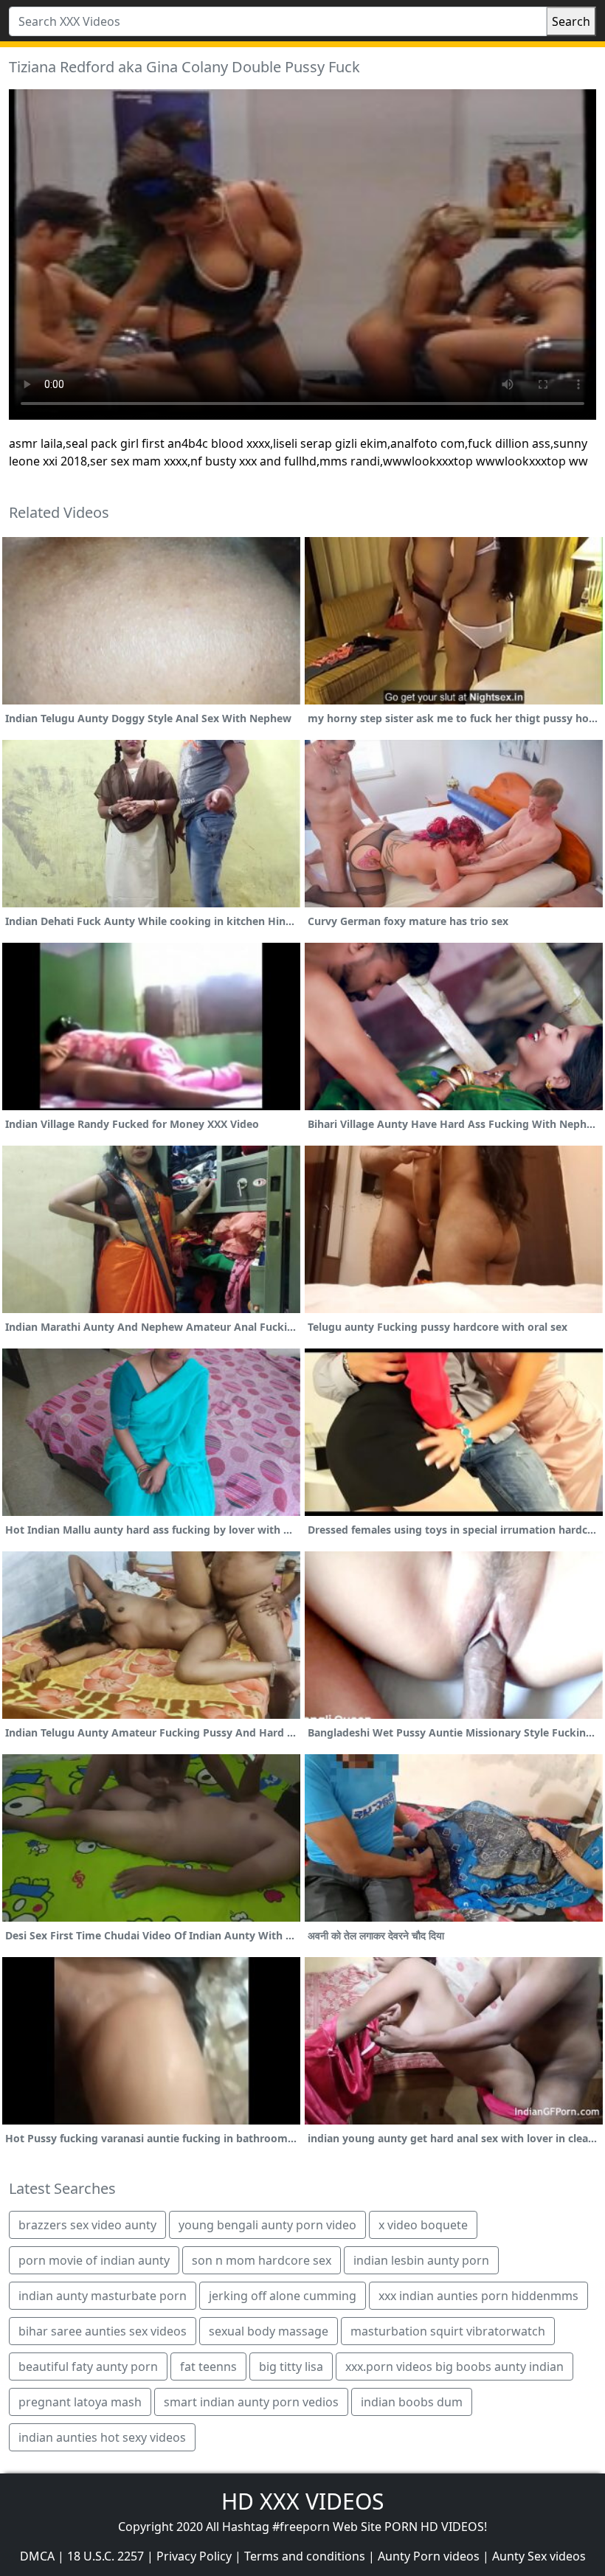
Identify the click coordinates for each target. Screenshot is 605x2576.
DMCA (37, 2556)
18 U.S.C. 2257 (106, 2556)
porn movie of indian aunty (94, 2260)
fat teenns (208, 2366)
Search (571, 21)
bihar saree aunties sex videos (103, 2331)
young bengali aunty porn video (267, 2225)
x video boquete (423, 2225)
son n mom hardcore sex (262, 2260)
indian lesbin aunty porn (421, 2260)
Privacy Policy (194, 2556)
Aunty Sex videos (539, 2556)
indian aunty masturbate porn (103, 2296)
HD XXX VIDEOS (302, 2501)
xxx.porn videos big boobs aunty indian (454, 2366)
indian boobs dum (412, 2402)
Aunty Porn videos (429, 2556)
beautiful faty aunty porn (88, 2366)
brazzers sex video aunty (87, 2225)
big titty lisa (291, 2366)
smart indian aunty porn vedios (251, 2402)
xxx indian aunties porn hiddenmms (478, 2296)
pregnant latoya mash (80, 2402)
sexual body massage (269, 2331)
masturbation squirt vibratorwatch (448, 2331)
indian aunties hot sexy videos (102, 2437)
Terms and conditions (305, 2556)
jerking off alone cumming (283, 2296)
